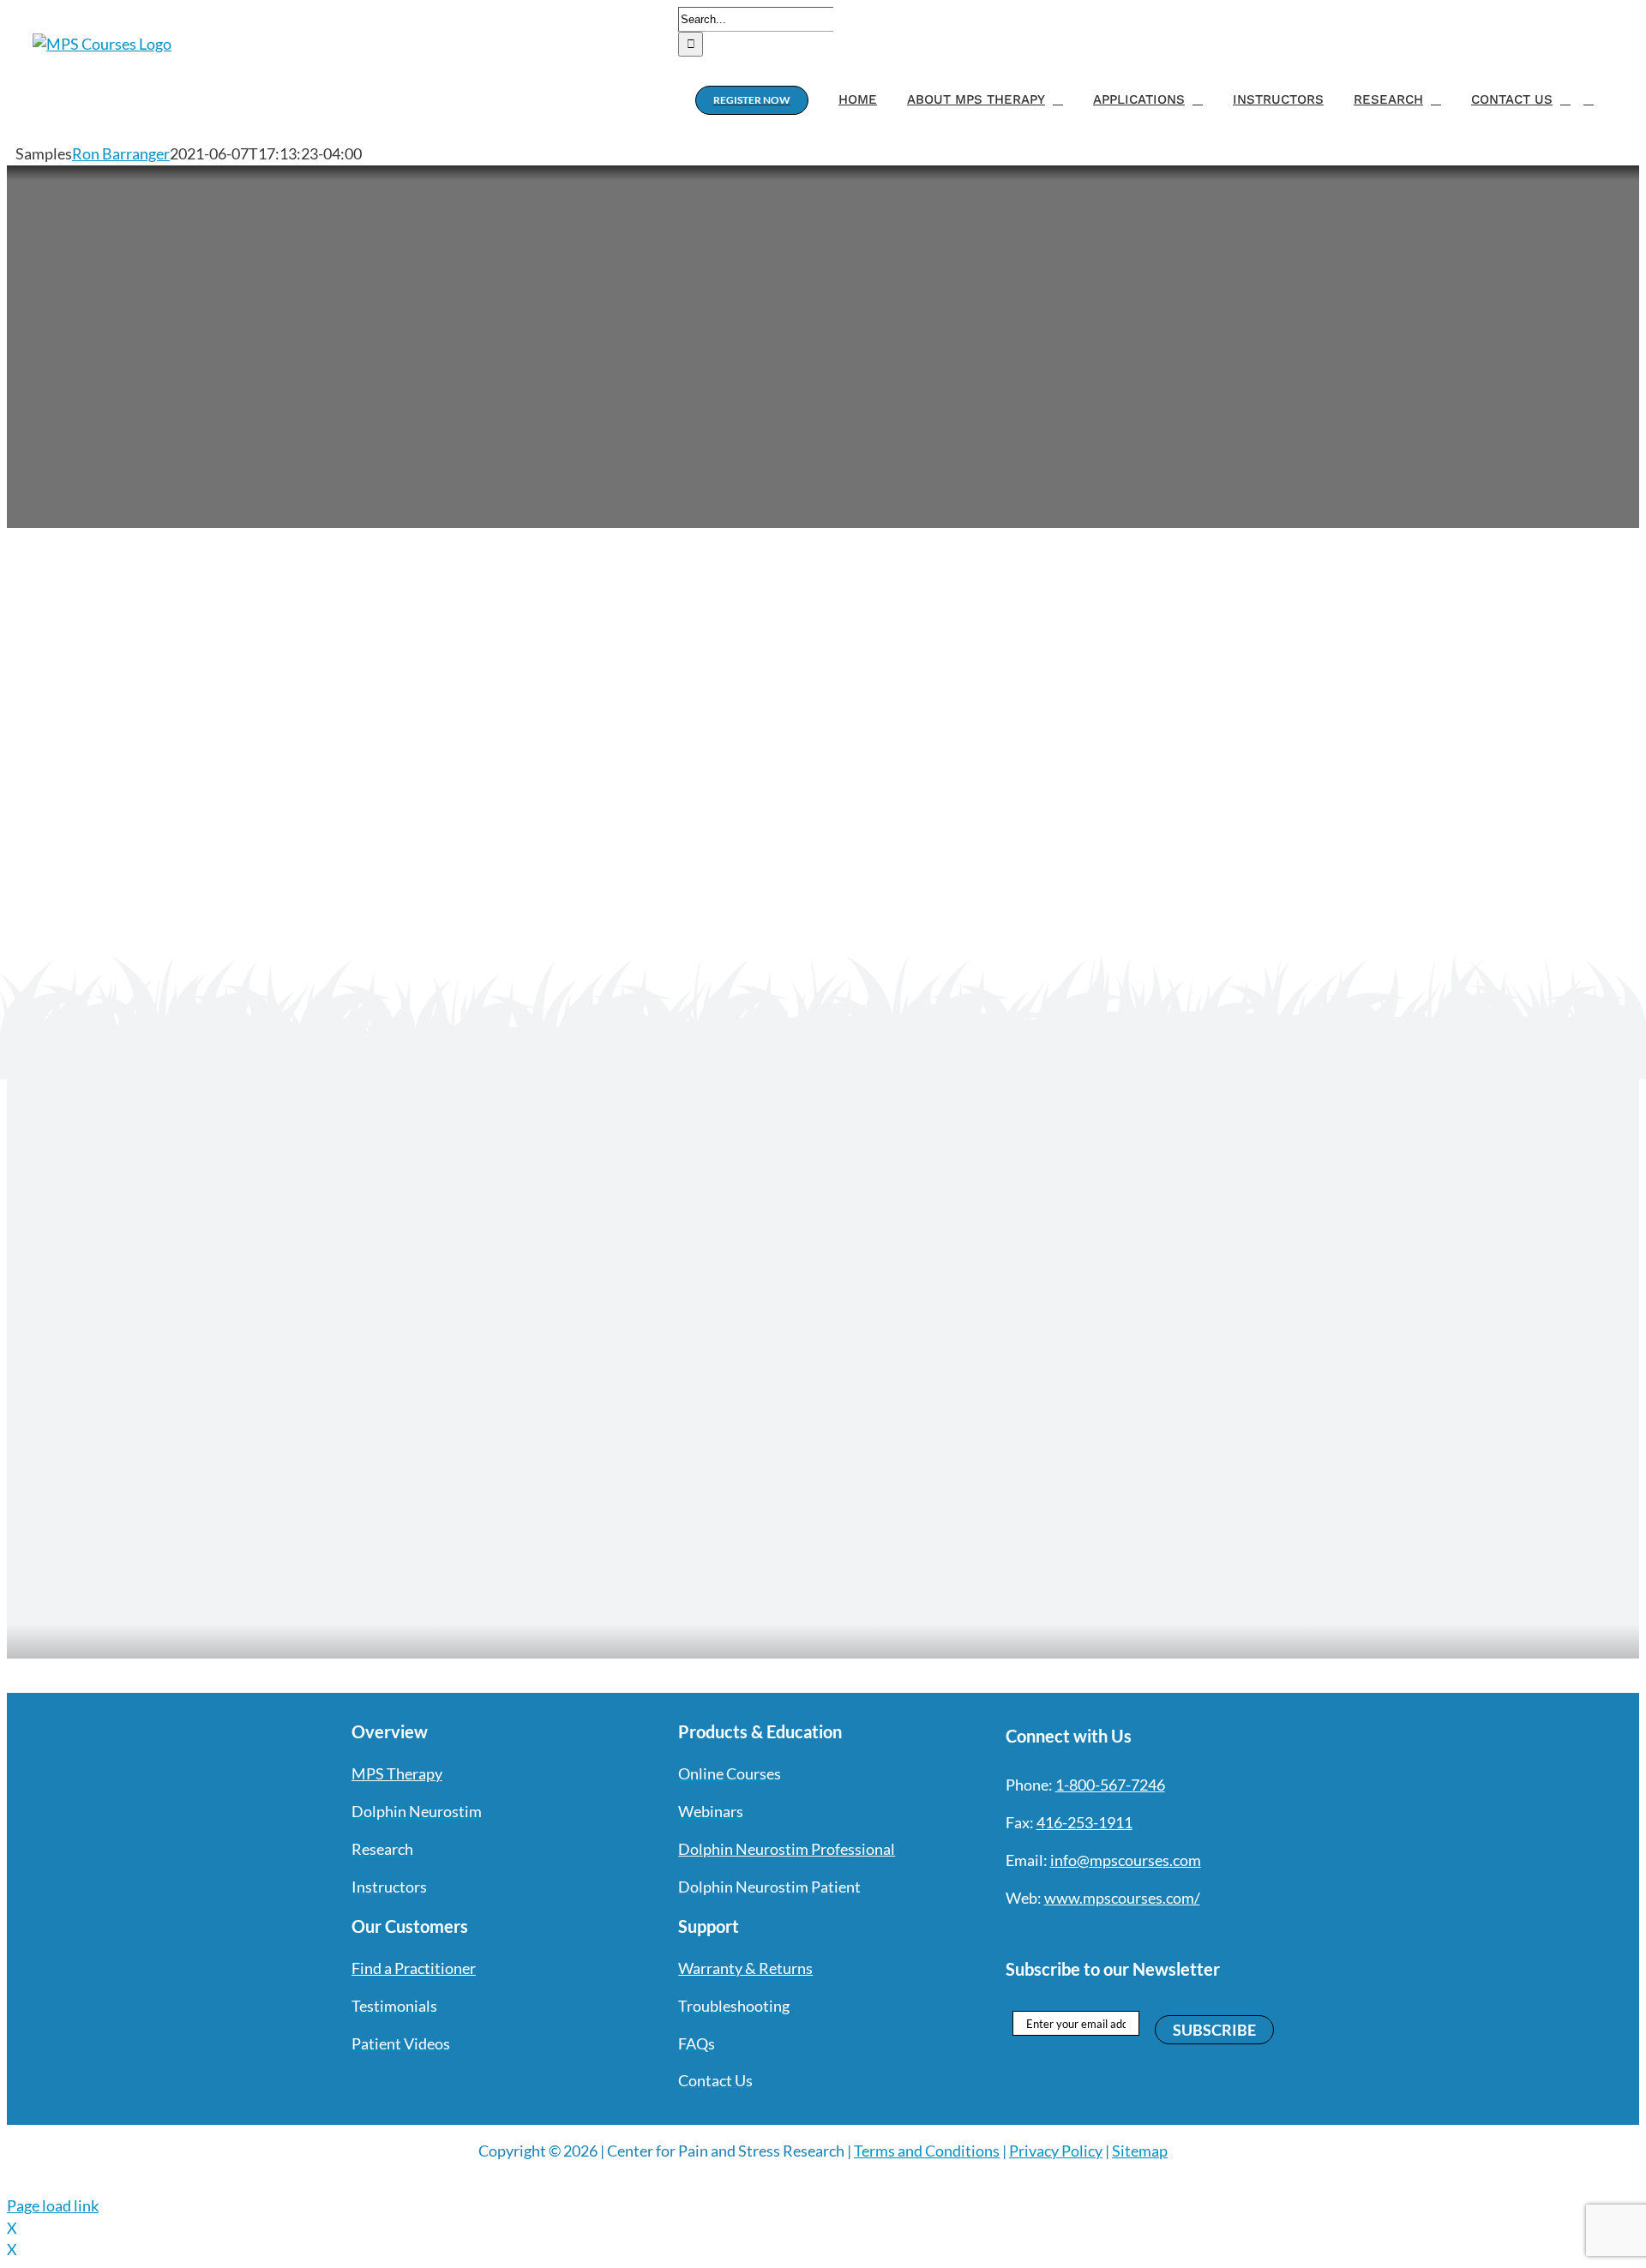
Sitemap (1140, 2151)
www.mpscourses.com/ (1122, 1898)
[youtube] (1105, 1933)
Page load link (53, 2205)
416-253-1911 (1084, 1822)
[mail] (1167, 1933)
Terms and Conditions (927, 2151)
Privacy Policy (1056, 2151)
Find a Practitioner (414, 1968)
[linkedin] (1136, 1933)
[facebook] (1012, 1933)
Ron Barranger (121, 153)
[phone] (1198, 1933)
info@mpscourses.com (1126, 1860)
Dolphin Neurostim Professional (787, 1849)
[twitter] (1043, 1933)
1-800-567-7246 (1110, 1785)
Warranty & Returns (745, 1968)
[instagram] (1074, 1933)
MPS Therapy (397, 1773)
